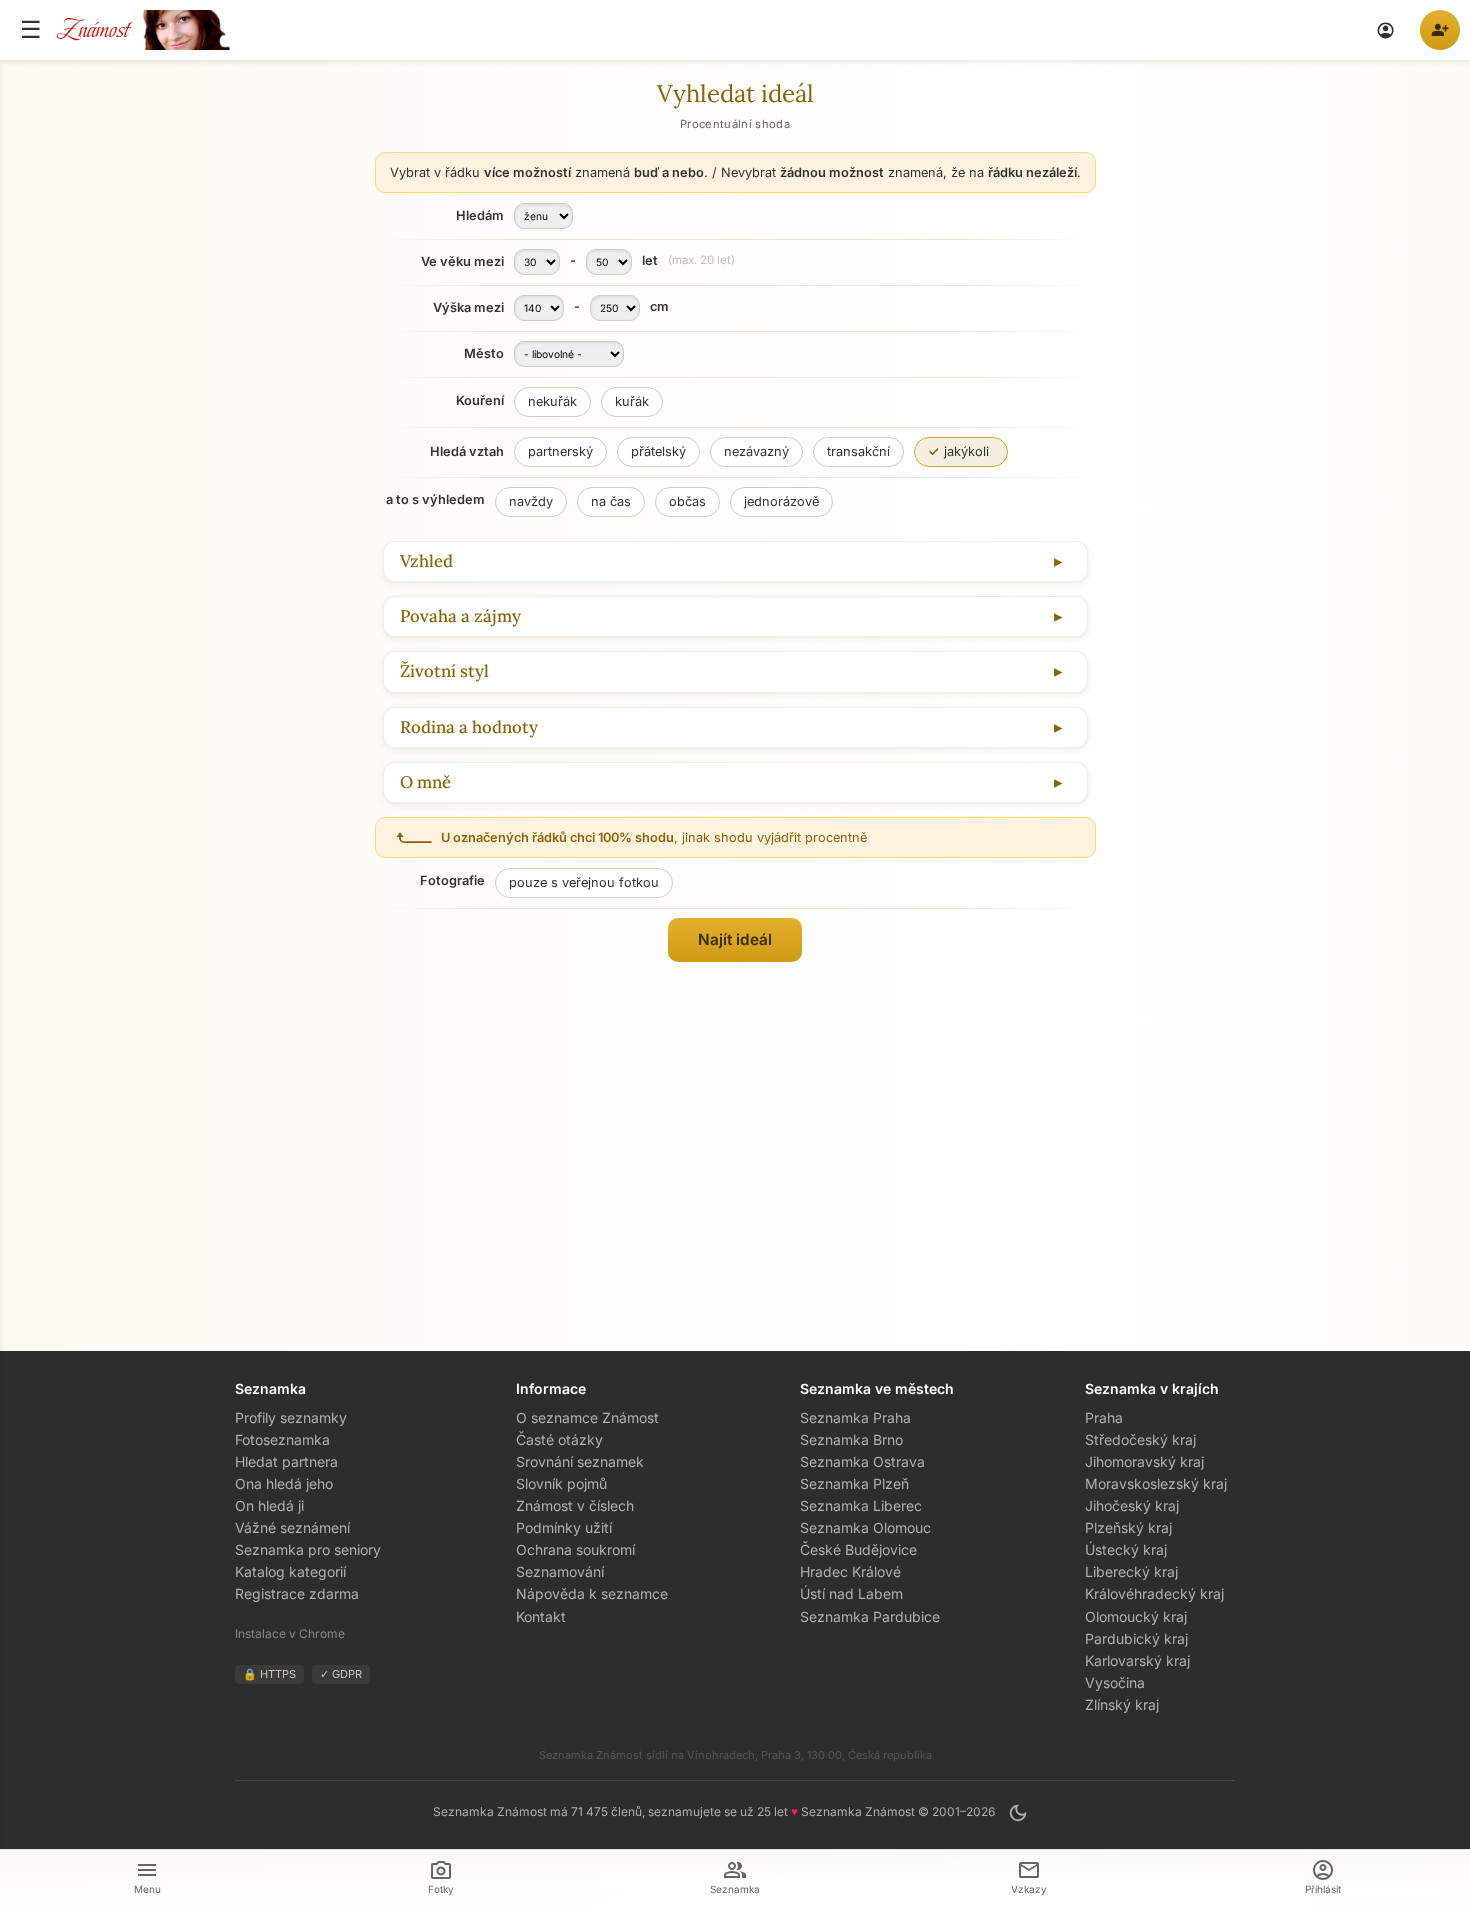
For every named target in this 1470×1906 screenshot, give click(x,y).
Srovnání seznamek (580, 1461)
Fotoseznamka (282, 1439)
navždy (531, 501)
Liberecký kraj (1131, 1571)
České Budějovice (858, 1549)
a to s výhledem (435, 499)
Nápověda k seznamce (592, 1593)
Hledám (480, 216)
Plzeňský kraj (1128, 1527)
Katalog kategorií (290, 1571)
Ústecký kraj (1126, 1549)
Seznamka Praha (855, 1417)
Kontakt (541, 1616)
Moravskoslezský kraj (1156, 1483)
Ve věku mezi (462, 262)
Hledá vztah (467, 451)
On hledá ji (269, 1505)
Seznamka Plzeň (854, 1483)
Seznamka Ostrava (862, 1461)
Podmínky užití (564, 1527)
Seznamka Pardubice (870, 1616)
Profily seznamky (291, 1417)
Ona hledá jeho (284, 1483)
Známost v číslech (575, 1505)
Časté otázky (559, 1439)
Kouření (480, 401)
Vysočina (1115, 1682)
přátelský (658, 451)
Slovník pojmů (561, 1483)
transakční (858, 451)
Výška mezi (468, 308)
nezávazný (756, 451)
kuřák (632, 401)
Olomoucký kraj (1136, 1616)
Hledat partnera (286, 1461)
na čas (611, 501)
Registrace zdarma (297, 1593)
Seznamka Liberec (861, 1505)
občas (687, 501)
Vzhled (426, 561)
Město (484, 354)
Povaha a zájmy (460, 616)
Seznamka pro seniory (308, 1549)
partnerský (560, 451)
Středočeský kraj (1140, 1439)
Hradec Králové (850, 1571)
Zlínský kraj (1122, 1704)
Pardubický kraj (1136, 1638)
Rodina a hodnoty (469, 727)
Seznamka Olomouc (865, 1527)
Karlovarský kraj (1137, 1660)
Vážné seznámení (292, 1527)
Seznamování (560, 1571)
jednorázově (781, 501)
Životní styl (444, 671)
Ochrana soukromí (575, 1549)
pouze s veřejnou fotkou (584, 882)
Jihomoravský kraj (1144, 1461)
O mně (425, 782)
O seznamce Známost (587, 1417)
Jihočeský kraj (1132, 1505)
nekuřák (552, 401)
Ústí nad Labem (851, 1593)
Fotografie (452, 880)
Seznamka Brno (851, 1439)
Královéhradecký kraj (1154, 1593)
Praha (1104, 1417)
